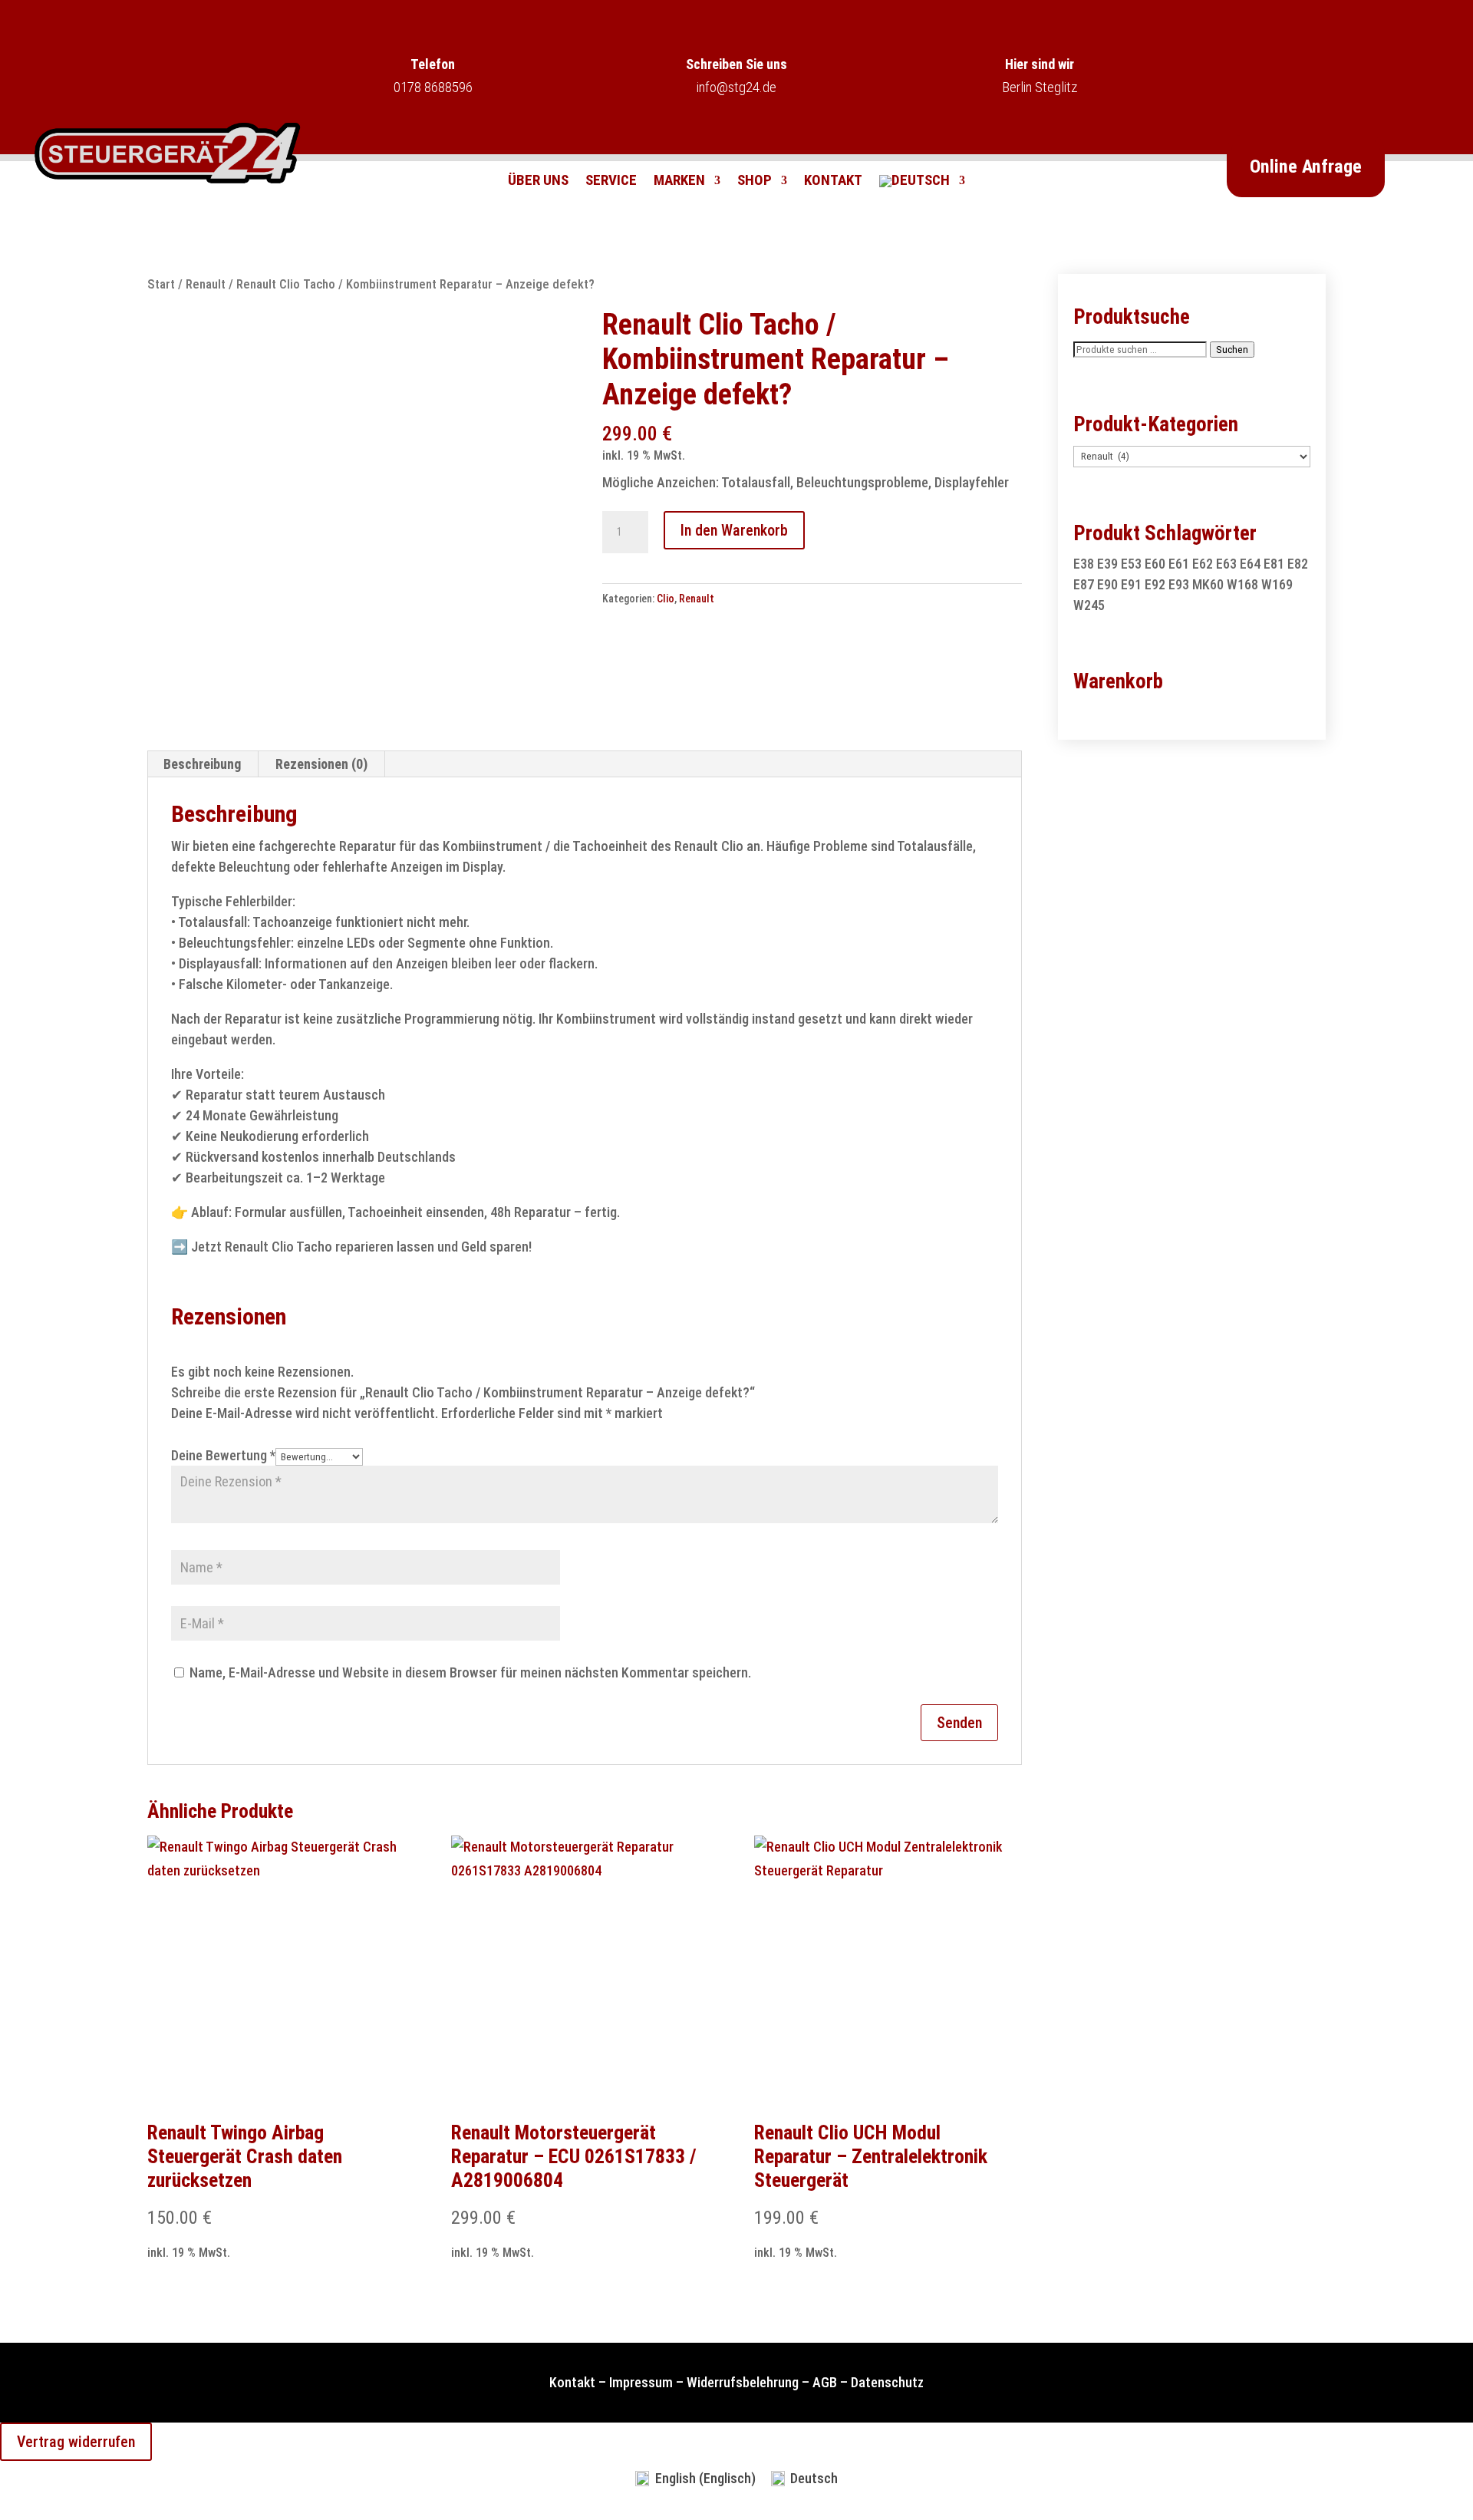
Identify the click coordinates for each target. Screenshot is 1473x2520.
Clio (666, 599)
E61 (1179, 564)
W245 (1089, 605)
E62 (1203, 564)
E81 (1274, 564)
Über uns (538, 182)
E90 (1107, 584)
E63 (1226, 564)
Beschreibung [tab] (202, 764)
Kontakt (833, 182)
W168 (1242, 584)
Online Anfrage (1306, 167)
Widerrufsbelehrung (743, 2382)
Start (161, 284)
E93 (1179, 584)
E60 (1155, 564)
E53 (1131, 564)
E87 (1084, 584)
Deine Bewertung (223, 1455)
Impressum (641, 2382)
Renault (206, 284)
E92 (1155, 584)
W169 (1277, 584)
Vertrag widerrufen (76, 2442)
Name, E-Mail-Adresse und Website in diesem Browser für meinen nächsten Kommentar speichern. (470, 1672)
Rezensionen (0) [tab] (321, 764)
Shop (755, 182)
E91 (1131, 584)
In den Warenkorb (734, 530)
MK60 (1208, 584)
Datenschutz (887, 2382)
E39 (1107, 564)
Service (611, 182)
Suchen (1232, 350)
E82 (1298, 564)
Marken (679, 182)
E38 (1084, 564)
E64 (1250, 564)
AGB (825, 2382)
